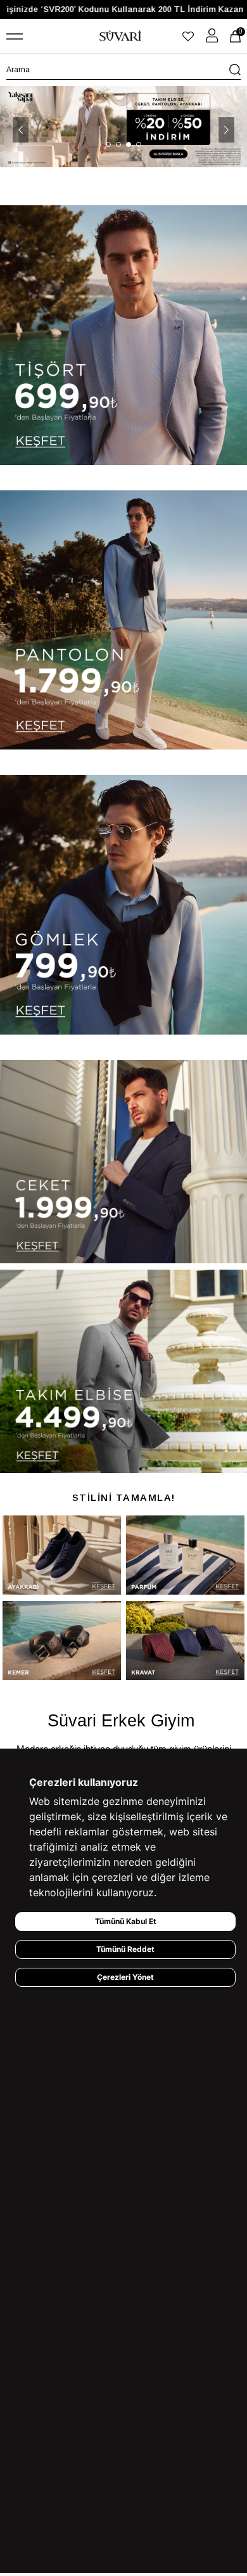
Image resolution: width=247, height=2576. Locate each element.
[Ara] (235, 70)
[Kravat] (185, 1641)
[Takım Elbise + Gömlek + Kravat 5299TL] (123, 126)
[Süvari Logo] (120, 36)
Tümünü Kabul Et (126, 1921)
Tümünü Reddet (125, 1949)
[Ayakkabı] (62, 1555)
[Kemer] (62, 1641)
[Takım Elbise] (123, 1371)
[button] (108, 144)
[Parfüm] (185, 1555)
